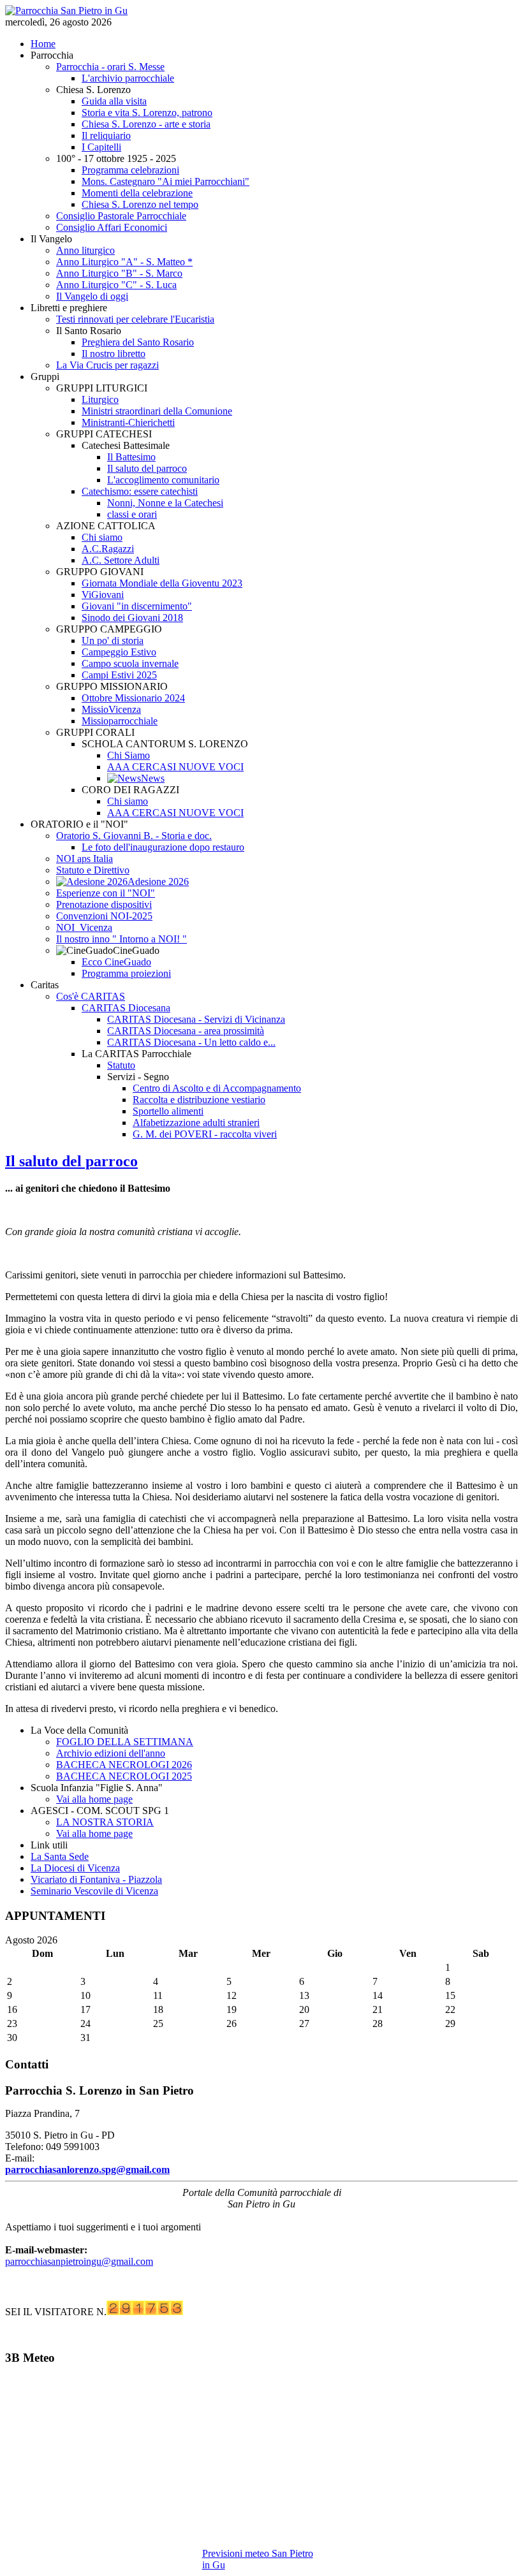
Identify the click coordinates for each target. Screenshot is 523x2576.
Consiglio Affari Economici (112, 227)
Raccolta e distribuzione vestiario (199, 1100)
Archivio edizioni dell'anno (111, 1753)
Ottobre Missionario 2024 (133, 698)
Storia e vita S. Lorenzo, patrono (147, 113)
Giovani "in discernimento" (137, 606)
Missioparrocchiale (120, 721)
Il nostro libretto (114, 354)
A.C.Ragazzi (108, 549)
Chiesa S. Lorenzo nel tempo (140, 204)
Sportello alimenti (168, 1111)
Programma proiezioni (126, 973)
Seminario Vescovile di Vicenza (94, 1891)
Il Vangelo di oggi (92, 296)
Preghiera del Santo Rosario (138, 342)
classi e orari (132, 514)
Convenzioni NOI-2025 (104, 916)
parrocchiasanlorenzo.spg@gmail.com (87, 2170)
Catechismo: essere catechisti (140, 491)
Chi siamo (102, 537)
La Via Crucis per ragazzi (107, 365)
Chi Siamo (129, 755)
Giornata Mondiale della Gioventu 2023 (162, 583)
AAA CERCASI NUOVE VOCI (175, 767)
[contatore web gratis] (145, 2312)
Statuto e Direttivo (93, 870)
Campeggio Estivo (119, 652)
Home (43, 44)
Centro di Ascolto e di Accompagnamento (217, 1088)
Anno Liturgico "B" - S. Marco (119, 273)
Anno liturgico (85, 250)
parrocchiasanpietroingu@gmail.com (79, 2261)
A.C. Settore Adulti (121, 560)
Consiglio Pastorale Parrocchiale (121, 216)
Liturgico (100, 399)
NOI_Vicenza (84, 927)
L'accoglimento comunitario (163, 480)
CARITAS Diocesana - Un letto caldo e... (191, 1042)
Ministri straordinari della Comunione (157, 411)
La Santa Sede (60, 1856)
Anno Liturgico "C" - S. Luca (116, 285)
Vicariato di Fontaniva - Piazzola (96, 1879)
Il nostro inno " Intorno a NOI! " (122, 939)
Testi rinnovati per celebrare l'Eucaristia (135, 319)
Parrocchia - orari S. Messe (110, 67)
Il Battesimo (131, 457)
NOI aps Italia (85, 859)
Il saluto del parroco (147, 468)
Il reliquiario (106, 135)
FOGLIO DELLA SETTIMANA (125, 1742)
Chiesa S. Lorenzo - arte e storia (146, 124)
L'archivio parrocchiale (128, 78)
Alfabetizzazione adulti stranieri (196, 1123)
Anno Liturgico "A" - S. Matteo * (124, 262)
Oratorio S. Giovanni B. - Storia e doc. (134, 836)
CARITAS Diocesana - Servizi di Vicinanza (196, 1019)
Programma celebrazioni (130, 170)
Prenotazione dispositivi (104, 904)
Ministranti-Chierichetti (128, 422)
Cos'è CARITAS (91, 996)
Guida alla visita (114, 101)
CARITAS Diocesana (126, 1008)
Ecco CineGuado (116, 962)
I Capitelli (101, 147)
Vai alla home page (94, 1799)
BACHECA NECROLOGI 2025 (124, 1776)
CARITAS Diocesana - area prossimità (186, 1031)
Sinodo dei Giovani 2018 (132, 618)
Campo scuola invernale (130, 663)
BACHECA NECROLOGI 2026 (124, 1765)
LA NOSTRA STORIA (105, 1822)
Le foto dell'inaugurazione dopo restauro (163, 847)
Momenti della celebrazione (137, 193)
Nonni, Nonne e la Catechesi (165, 503)
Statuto (121, 1065)
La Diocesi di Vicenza (75, 1868)
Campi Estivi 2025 (119, 675)
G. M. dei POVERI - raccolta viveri (205, 1134)
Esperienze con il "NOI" (106, 893)
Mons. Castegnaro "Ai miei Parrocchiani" (166, 181)
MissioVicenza (111, 709)
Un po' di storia (113, 640)
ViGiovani (103, 595)
